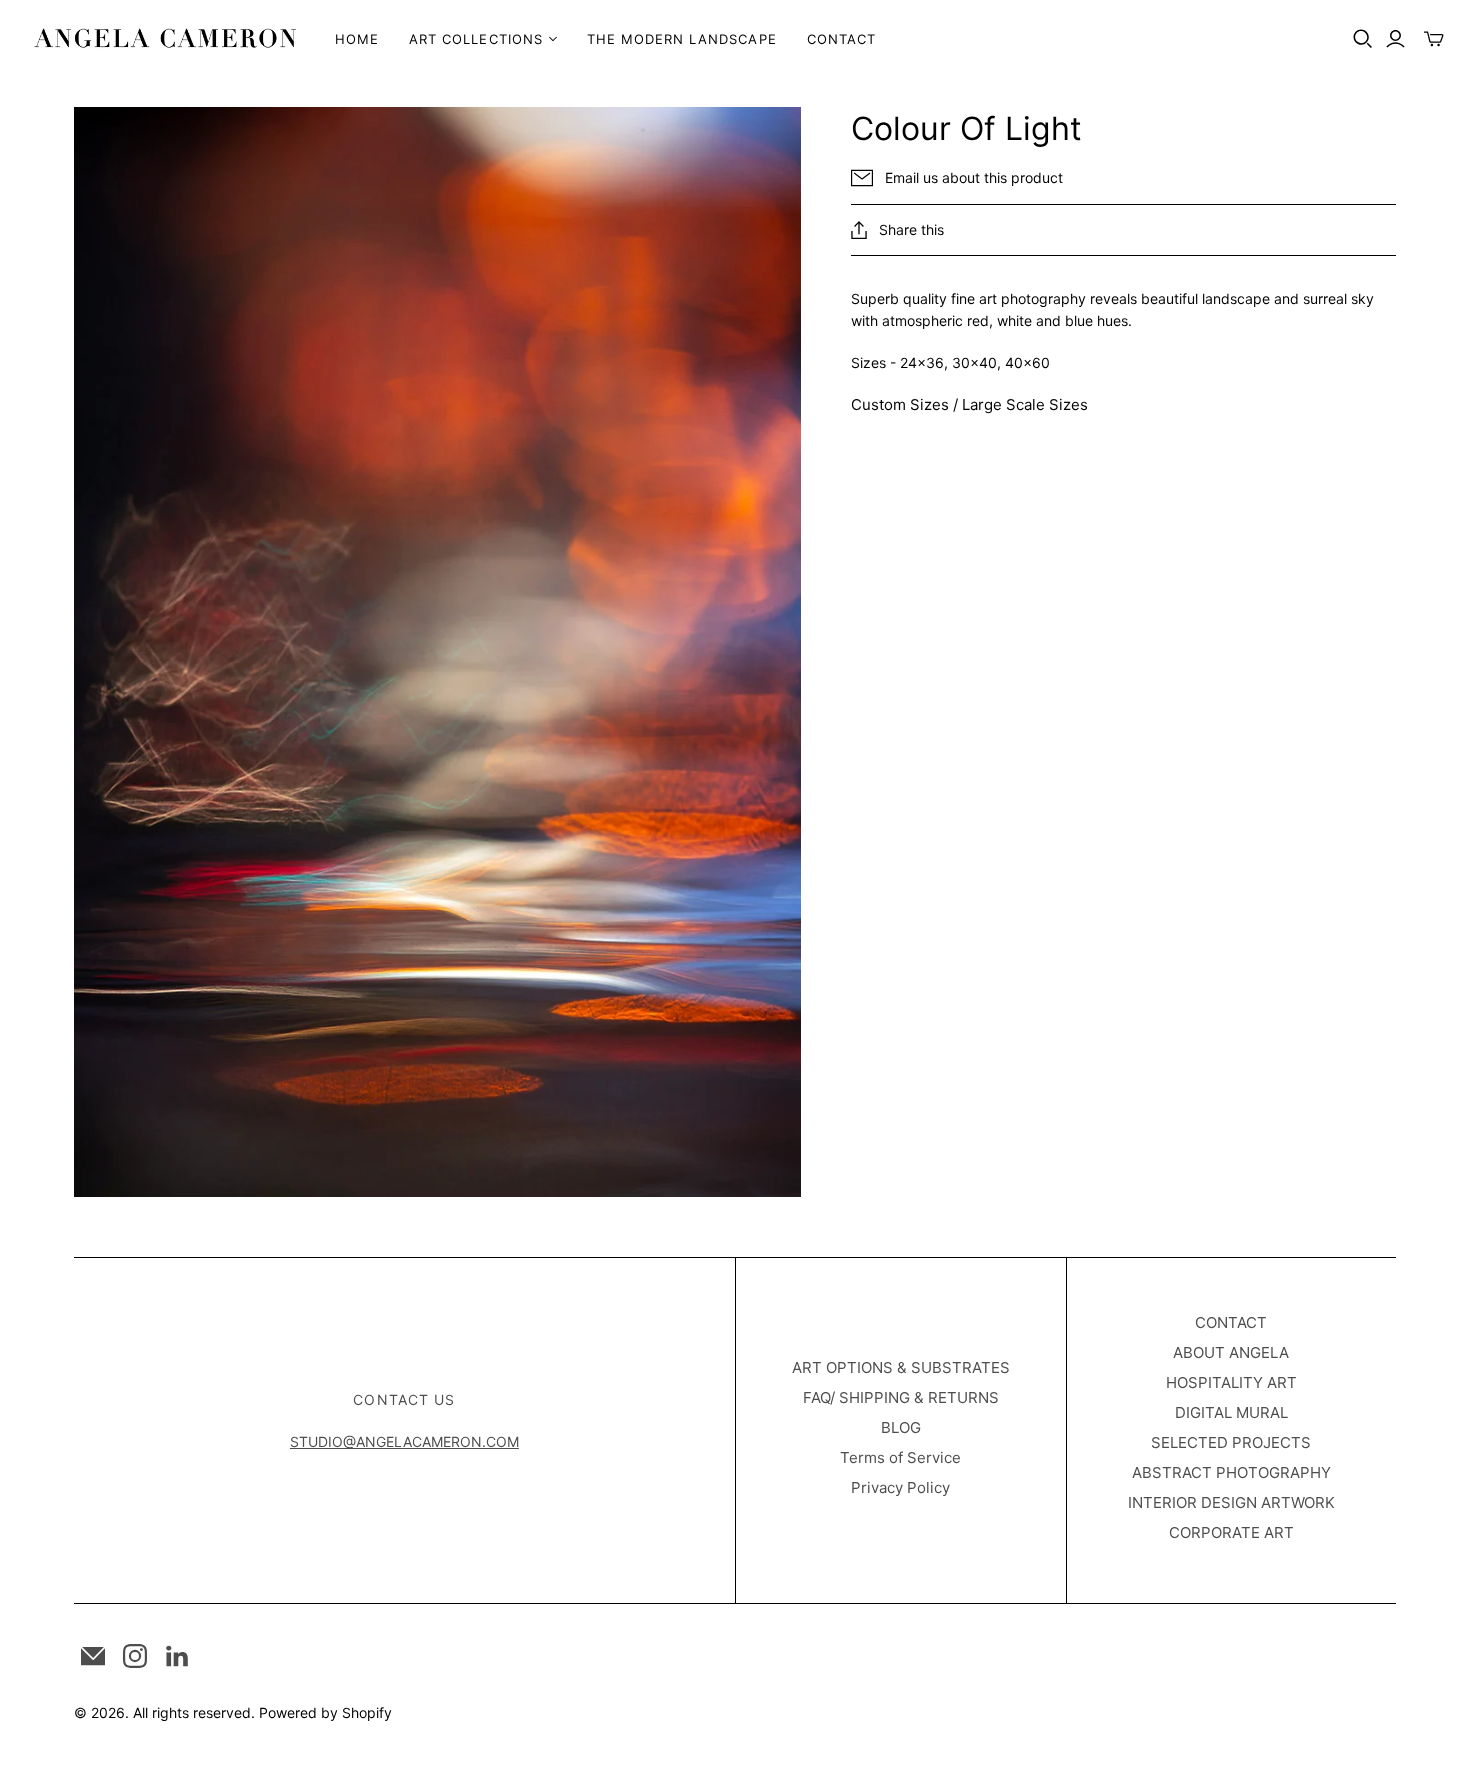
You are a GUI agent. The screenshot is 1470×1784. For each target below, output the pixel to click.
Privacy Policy (900, 1487)
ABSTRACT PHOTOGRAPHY (1231, 1472)
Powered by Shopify (325, 1712)
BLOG (901, 1427)
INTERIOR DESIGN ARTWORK (1231, 1502)
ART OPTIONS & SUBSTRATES (901, 1367)
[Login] (1395, 39)
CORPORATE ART (1231, 1532)
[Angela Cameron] (165, 38)
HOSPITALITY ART (1231, 1382)
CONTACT (841, 39)
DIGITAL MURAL (1231, 1412)
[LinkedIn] (177, 1656)
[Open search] (1363, 39)
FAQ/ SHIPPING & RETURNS (901, 1397)
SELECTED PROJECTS (1231, 1442)
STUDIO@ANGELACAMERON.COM (404, 1441)
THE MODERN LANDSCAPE (682, 39)
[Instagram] (135, 1656)
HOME (357, 39)
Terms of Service (900, 1457)
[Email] (93, 1656)
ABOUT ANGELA (1231, 1352)
